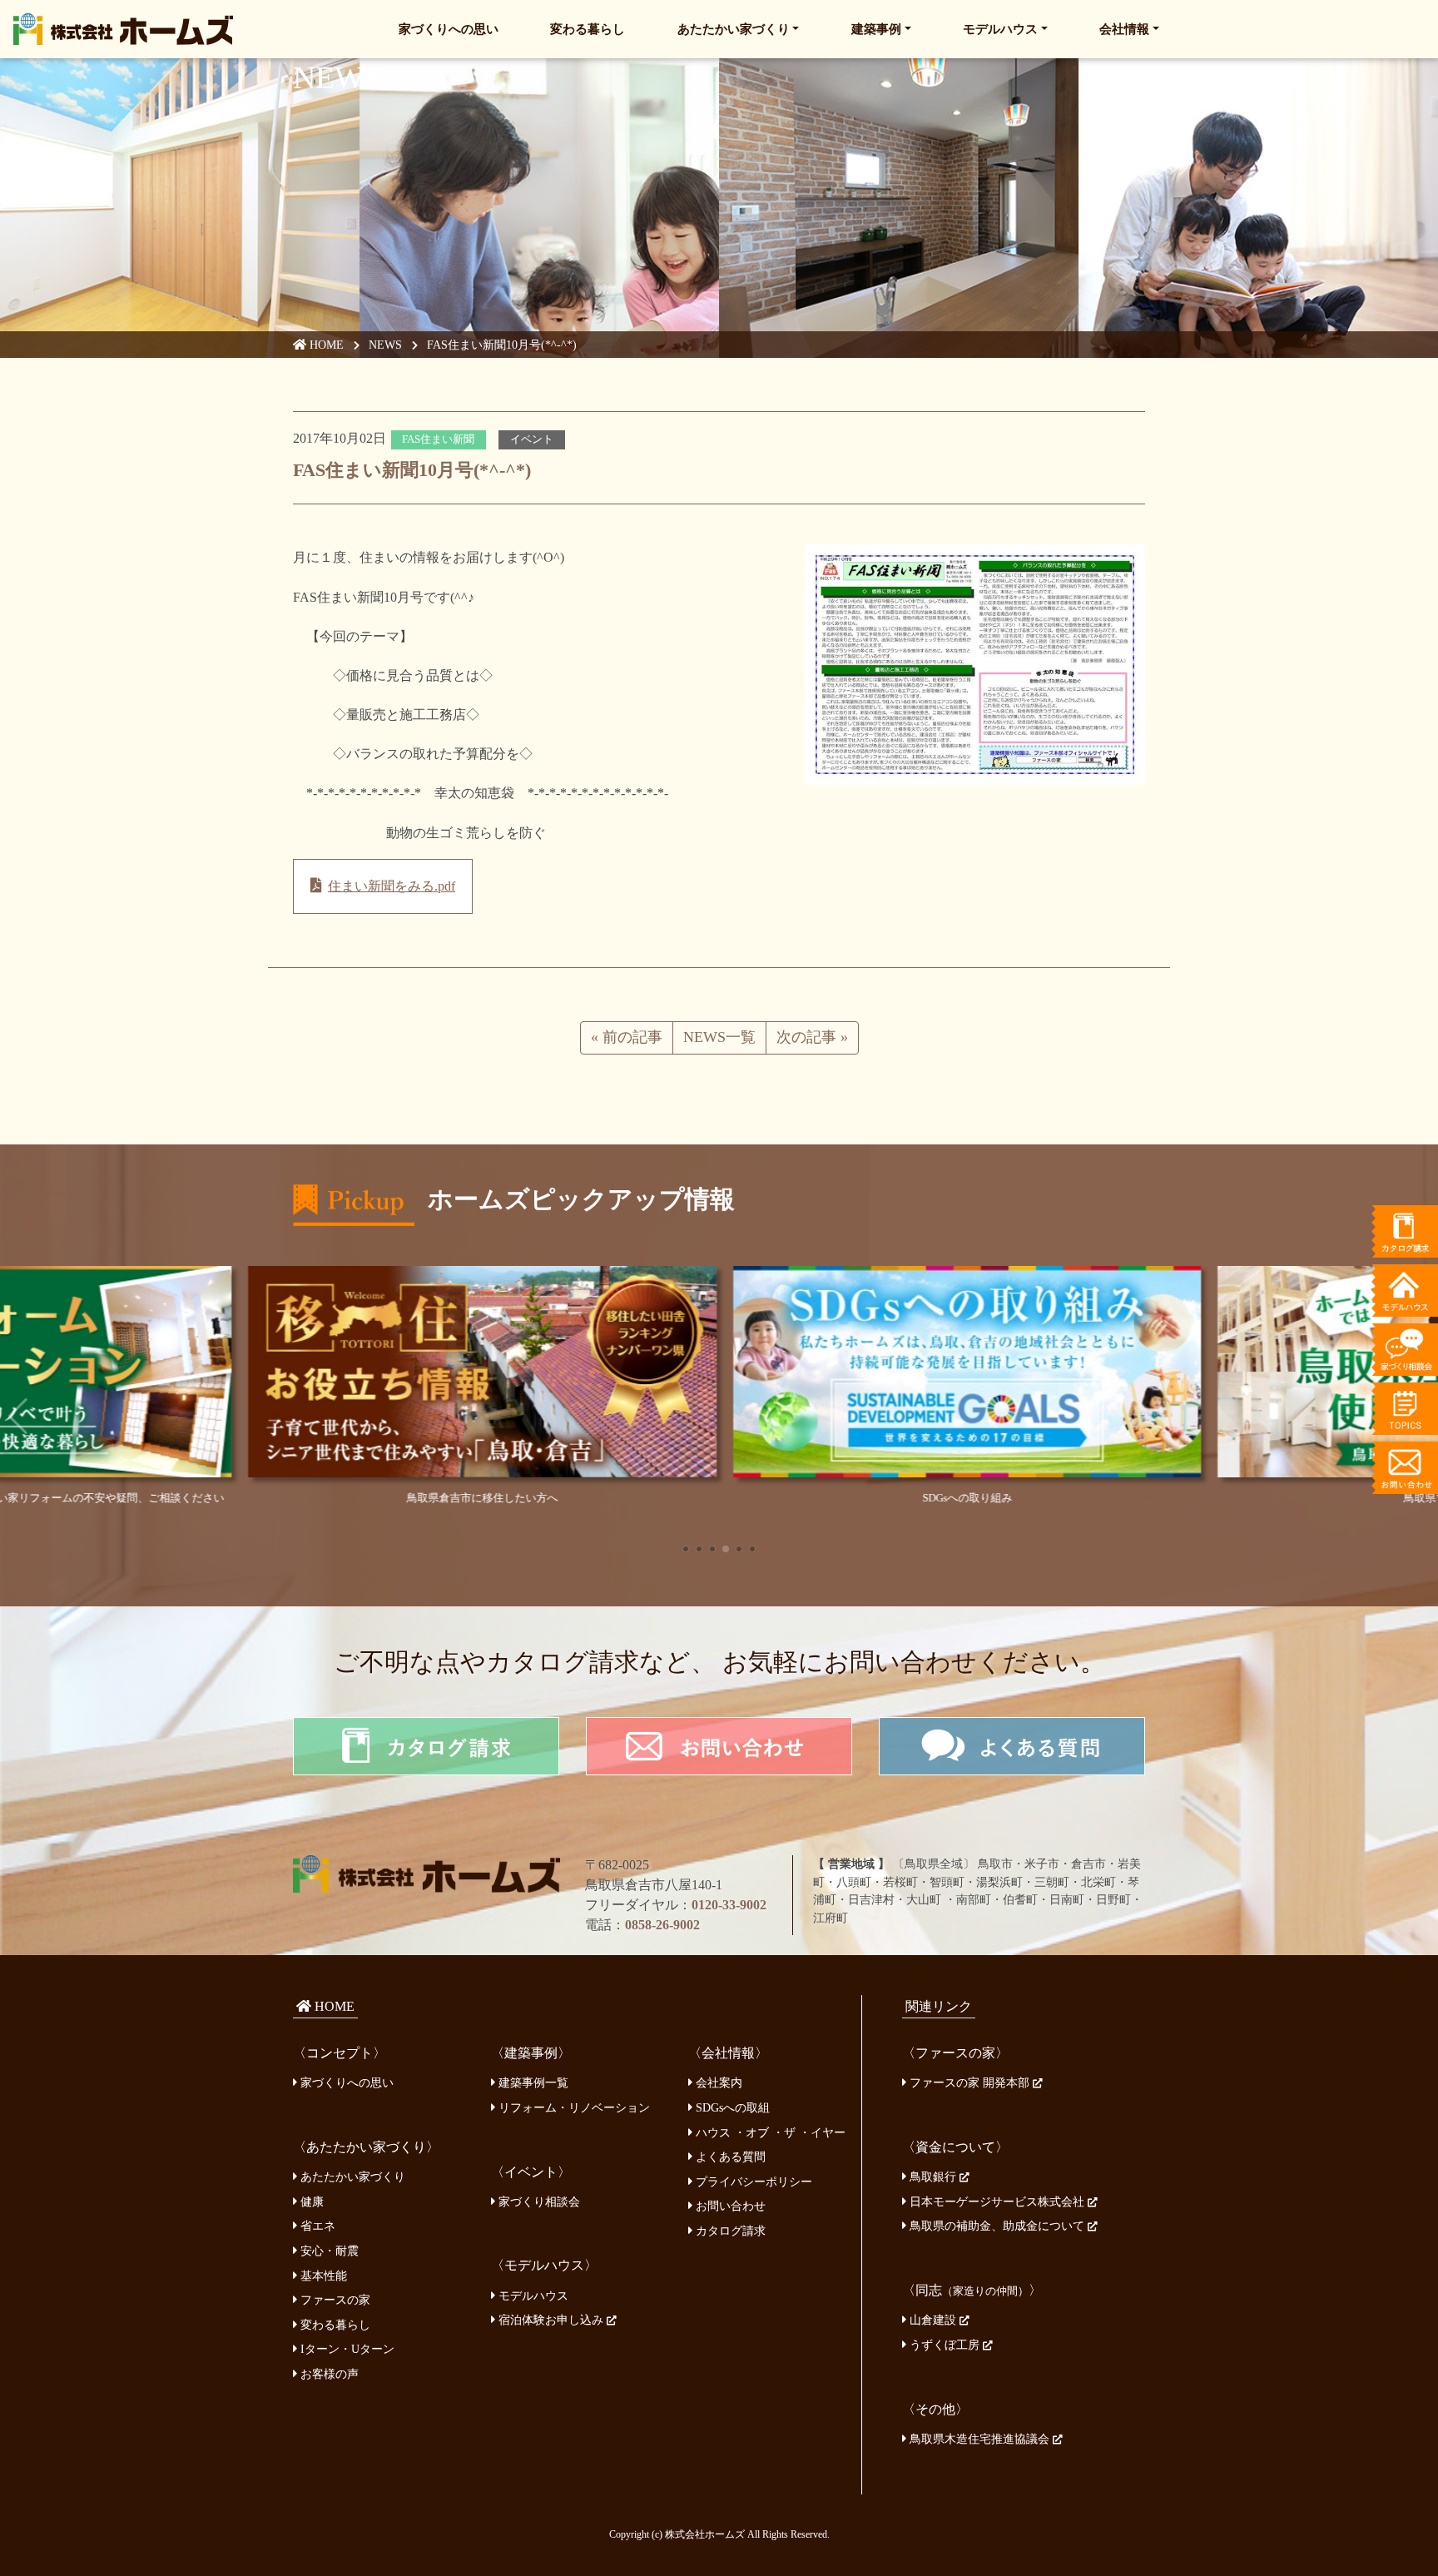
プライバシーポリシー (752, 2181)
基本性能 (322, 2276)
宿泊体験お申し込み (551, 2320)
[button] (686, 1549)
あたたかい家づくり (734, 29)
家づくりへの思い (449, 29)
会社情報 (1124, 29)
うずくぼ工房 (945, 2345)
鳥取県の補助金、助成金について (997, 2226)
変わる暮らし (588, 29)
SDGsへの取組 (731, 2107)
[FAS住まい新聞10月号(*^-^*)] (975, 664)
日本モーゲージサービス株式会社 (997, 2201)
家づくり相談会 (538, 2201)
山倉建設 (933, 2320)
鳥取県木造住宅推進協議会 (979, 2439)
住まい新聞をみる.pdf (392, 886)
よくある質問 (729, 2157)
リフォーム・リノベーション (573, 2107)
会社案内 (717, 2082)
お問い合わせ (729, 2206)
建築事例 (876, 29)
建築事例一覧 (532, 2082)
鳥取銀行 (933, 2176)
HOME (325, 345)
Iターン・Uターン (346, 2349)
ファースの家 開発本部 (969, 2082)
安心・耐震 (328, 2251)
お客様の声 (328, 2374)
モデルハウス (1000, 29)
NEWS (385, 345)
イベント (532, 439)
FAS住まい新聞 (438, 439)
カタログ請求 (729, 2231)
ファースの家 (334, 2300)
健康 (310, 2201)
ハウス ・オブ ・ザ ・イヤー (769, 2132)
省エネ (316, 2226)
